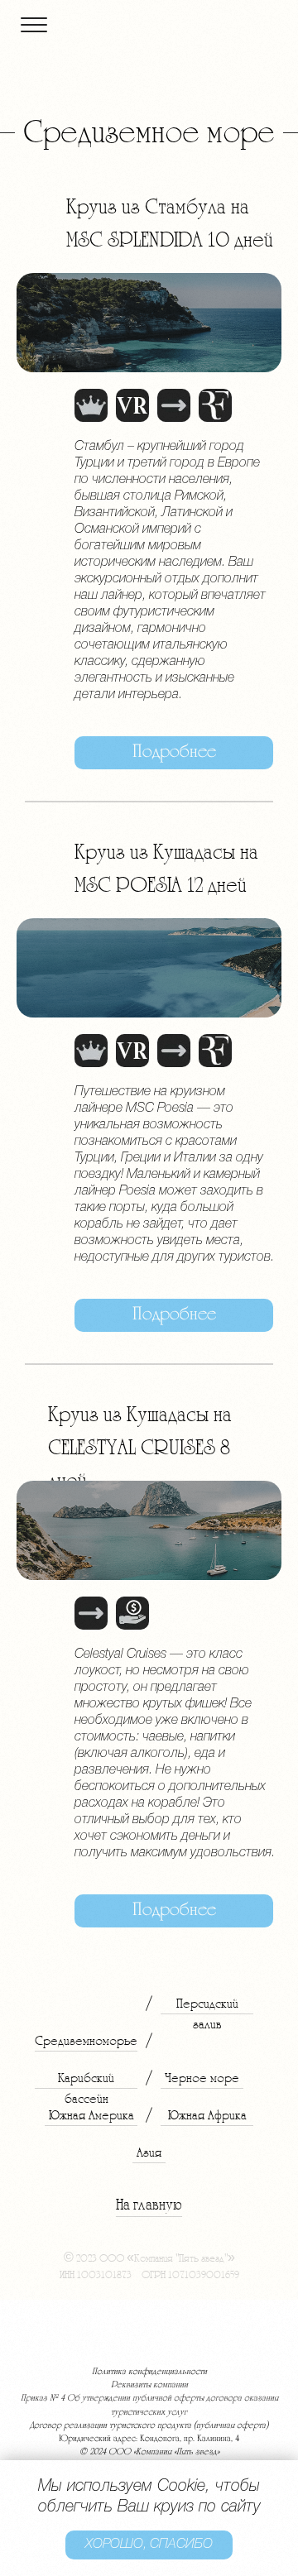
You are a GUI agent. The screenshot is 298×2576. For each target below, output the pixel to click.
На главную (149, 2205)
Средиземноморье (86, 2041)
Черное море (202, 2078)
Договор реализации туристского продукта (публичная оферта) (149, 2426)
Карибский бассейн (86, 2088)
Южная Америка (91, 2115)
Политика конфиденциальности (149, 2372)
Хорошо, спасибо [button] (149, 2545)
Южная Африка (207, 2115)
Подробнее (174, 752)
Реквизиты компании (149, 2385)
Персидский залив (207, 2014)
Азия (149, 2152)
